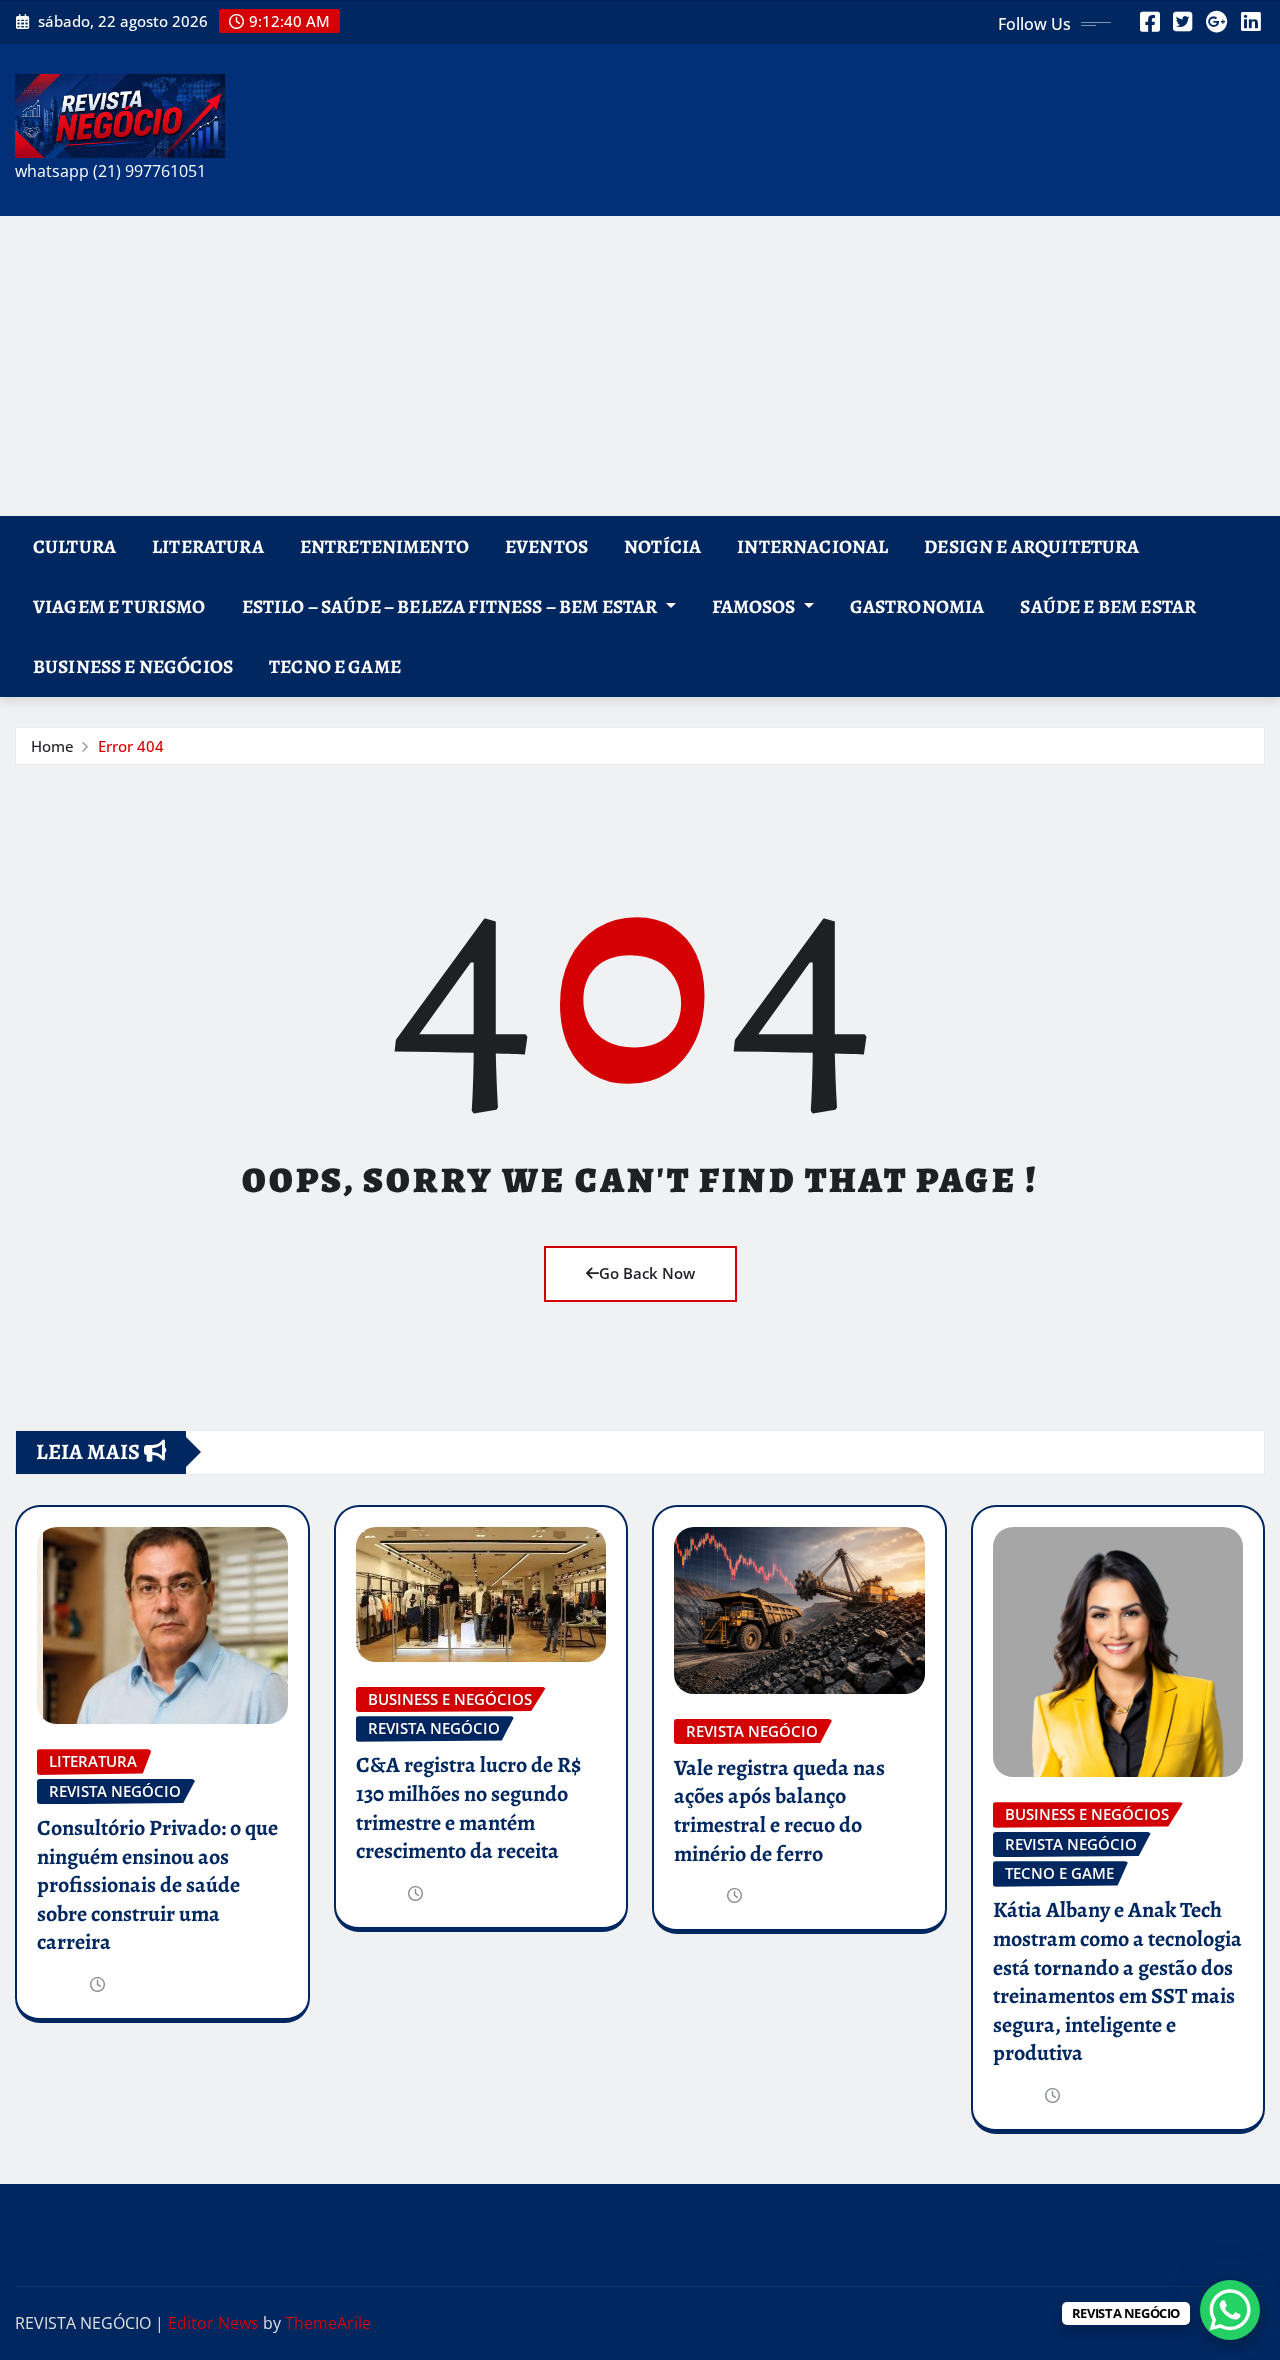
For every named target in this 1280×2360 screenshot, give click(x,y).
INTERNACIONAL (812, 546)
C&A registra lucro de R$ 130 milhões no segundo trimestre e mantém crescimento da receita (468, 1808)
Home (52, 746)
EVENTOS (546, 546)
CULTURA (74, 546)
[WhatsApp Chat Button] (1230, 2310)
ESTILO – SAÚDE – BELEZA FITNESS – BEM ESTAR (451, 606)
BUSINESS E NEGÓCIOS (133, 666)
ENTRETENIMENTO (384, 546)
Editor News (213, 2323)
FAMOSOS (755, 606)
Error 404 (131, 746)
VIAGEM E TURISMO (119, 606)
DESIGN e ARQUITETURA (1031, 546)
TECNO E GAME (335, 666)
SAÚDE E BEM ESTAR (1108, 606)
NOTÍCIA (662, 546)
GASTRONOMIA (917, 606)
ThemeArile (328, 2323)
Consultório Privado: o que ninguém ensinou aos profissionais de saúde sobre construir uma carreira (157, 1885)
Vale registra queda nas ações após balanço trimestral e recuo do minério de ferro (779, 1811)
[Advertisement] (640, 366)
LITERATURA (208, 546)
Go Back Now (647, 1273)
